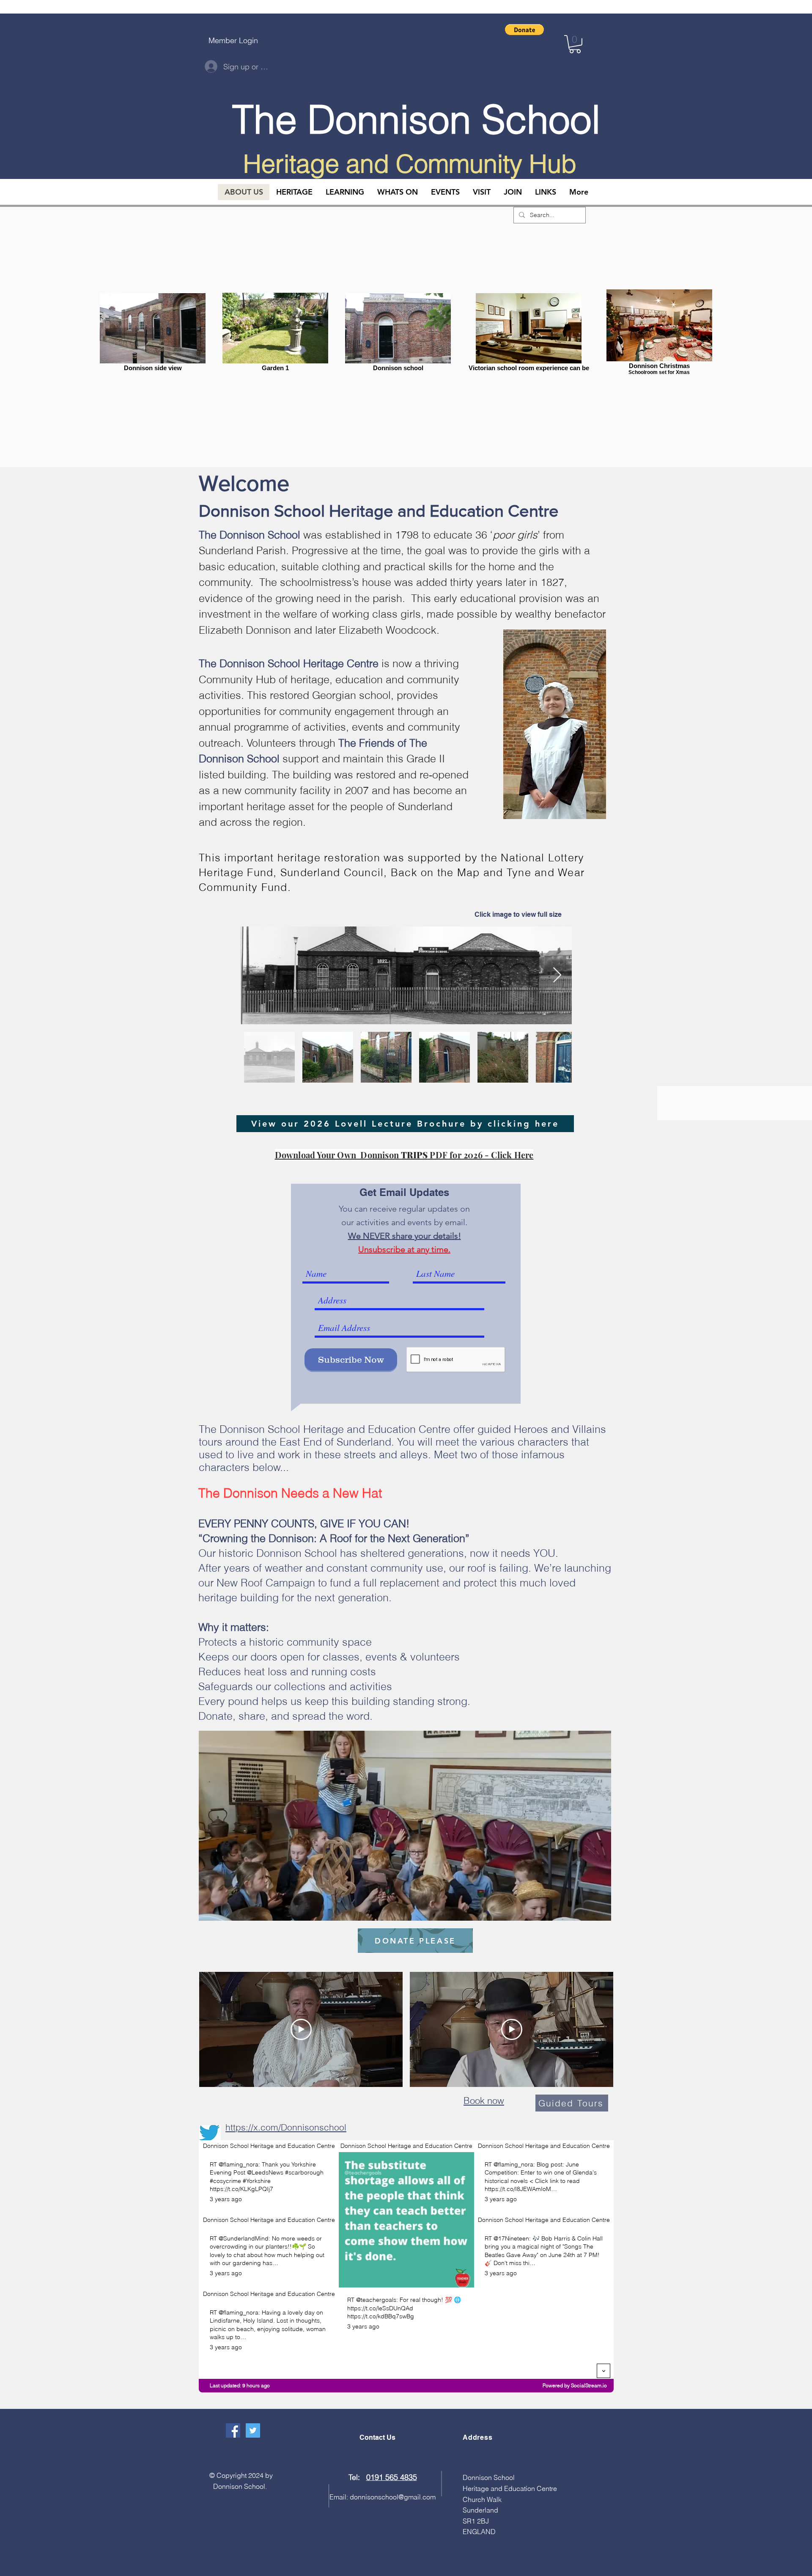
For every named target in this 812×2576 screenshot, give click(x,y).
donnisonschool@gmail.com (393, 2497)
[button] (524, 30)
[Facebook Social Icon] (233, 2430)
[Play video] (301, 2029)
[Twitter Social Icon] (253, 2430)
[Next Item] (557, 975)
